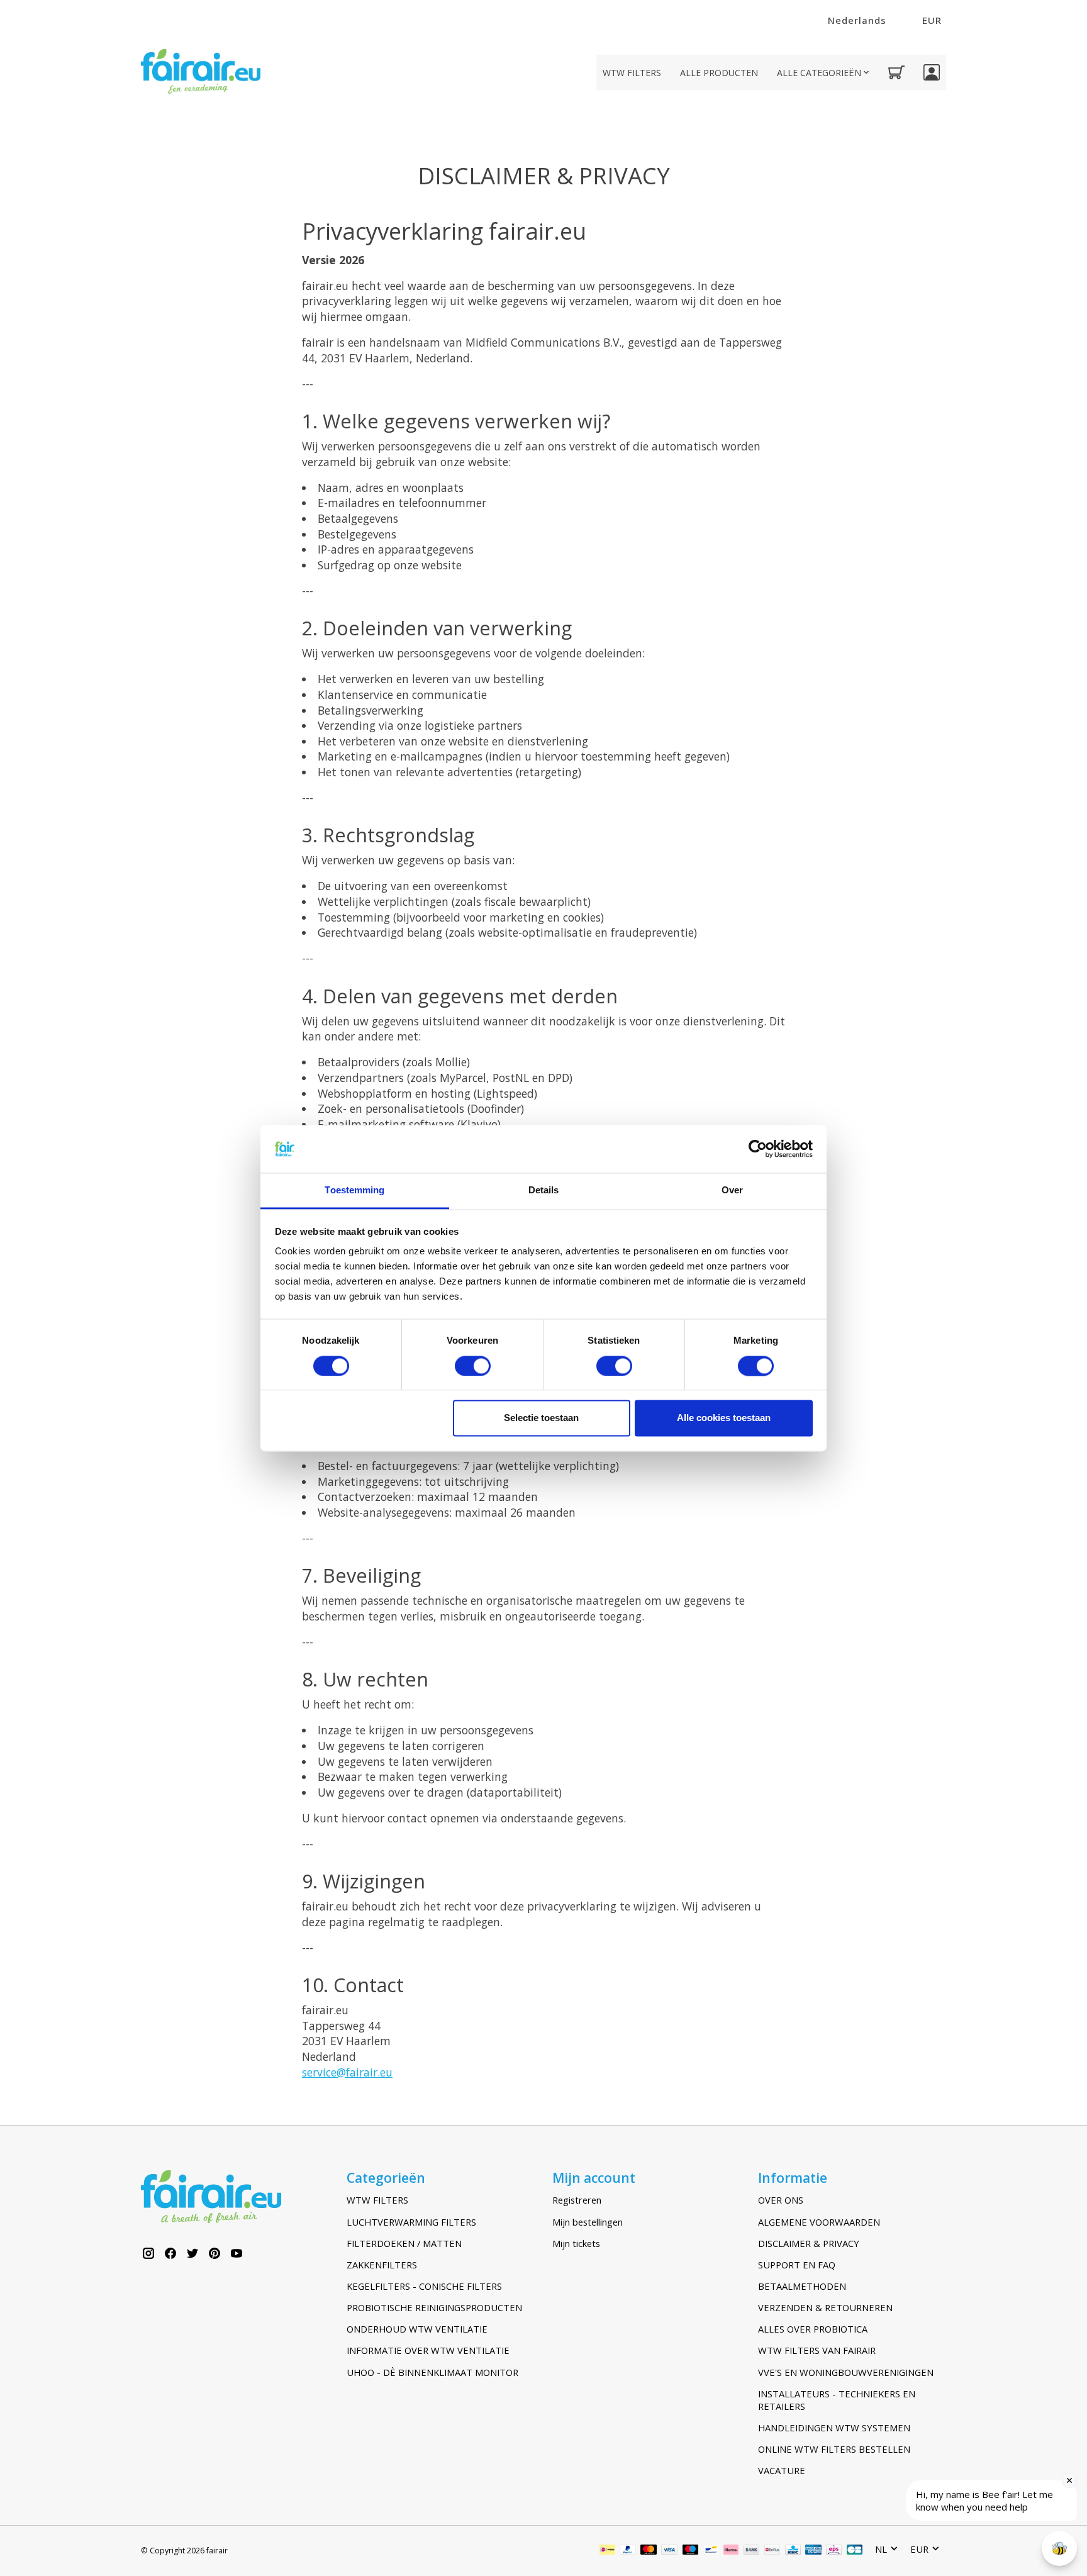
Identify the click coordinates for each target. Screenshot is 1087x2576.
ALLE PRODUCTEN (719, 73)
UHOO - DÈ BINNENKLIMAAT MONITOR (432, 2372)
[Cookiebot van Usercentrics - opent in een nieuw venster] (758, 1149)
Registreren (577, 2200)
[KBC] (793, 2551)
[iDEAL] (607, 2551)
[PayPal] (628, 2551)
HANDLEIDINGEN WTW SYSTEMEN (834, 2428)
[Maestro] (691, 2551)
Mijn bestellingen (588, 2222)
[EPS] (834, 2551)
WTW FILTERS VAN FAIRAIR (817, 2350)
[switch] (473, 1366)
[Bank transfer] (752, 2551)
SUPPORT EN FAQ (797, 2265)
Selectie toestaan (541, 1418)
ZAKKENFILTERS (382, 2265)
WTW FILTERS (632, 73)
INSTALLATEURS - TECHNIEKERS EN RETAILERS (837, 2400)
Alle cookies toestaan (724, 1418)
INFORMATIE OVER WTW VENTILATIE (428, 2350)
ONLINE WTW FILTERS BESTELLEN (834, 2449)
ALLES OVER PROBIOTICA (813, 2329)
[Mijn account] (932, 72)
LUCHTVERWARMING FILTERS (411, 2222)
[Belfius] (772, 2551)
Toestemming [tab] (354, 1190)
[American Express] (813, 2551)
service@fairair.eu (347, 2072)
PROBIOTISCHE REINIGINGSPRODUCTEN (434, 2307)
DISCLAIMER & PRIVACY (809, 2243)
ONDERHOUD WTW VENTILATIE (417, 2329)
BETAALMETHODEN (802, 2286)
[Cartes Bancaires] (855, 2551)
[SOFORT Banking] (731, 2551)
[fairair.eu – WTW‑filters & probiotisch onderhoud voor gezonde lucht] (201, 73)
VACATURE (782, 2470)
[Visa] (669, 2551)
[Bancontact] (711, 2551)
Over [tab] (732, 1190)
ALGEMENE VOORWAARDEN (819, 2222)
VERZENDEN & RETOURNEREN (825, 2307)
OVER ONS (781, 2200)
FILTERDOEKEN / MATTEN (404, 2243)
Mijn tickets (576, 2243)
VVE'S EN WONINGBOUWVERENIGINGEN (846, 2372)
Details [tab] (544, 1190)
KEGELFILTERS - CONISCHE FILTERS (424, 2286)
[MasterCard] (649, 2551)
